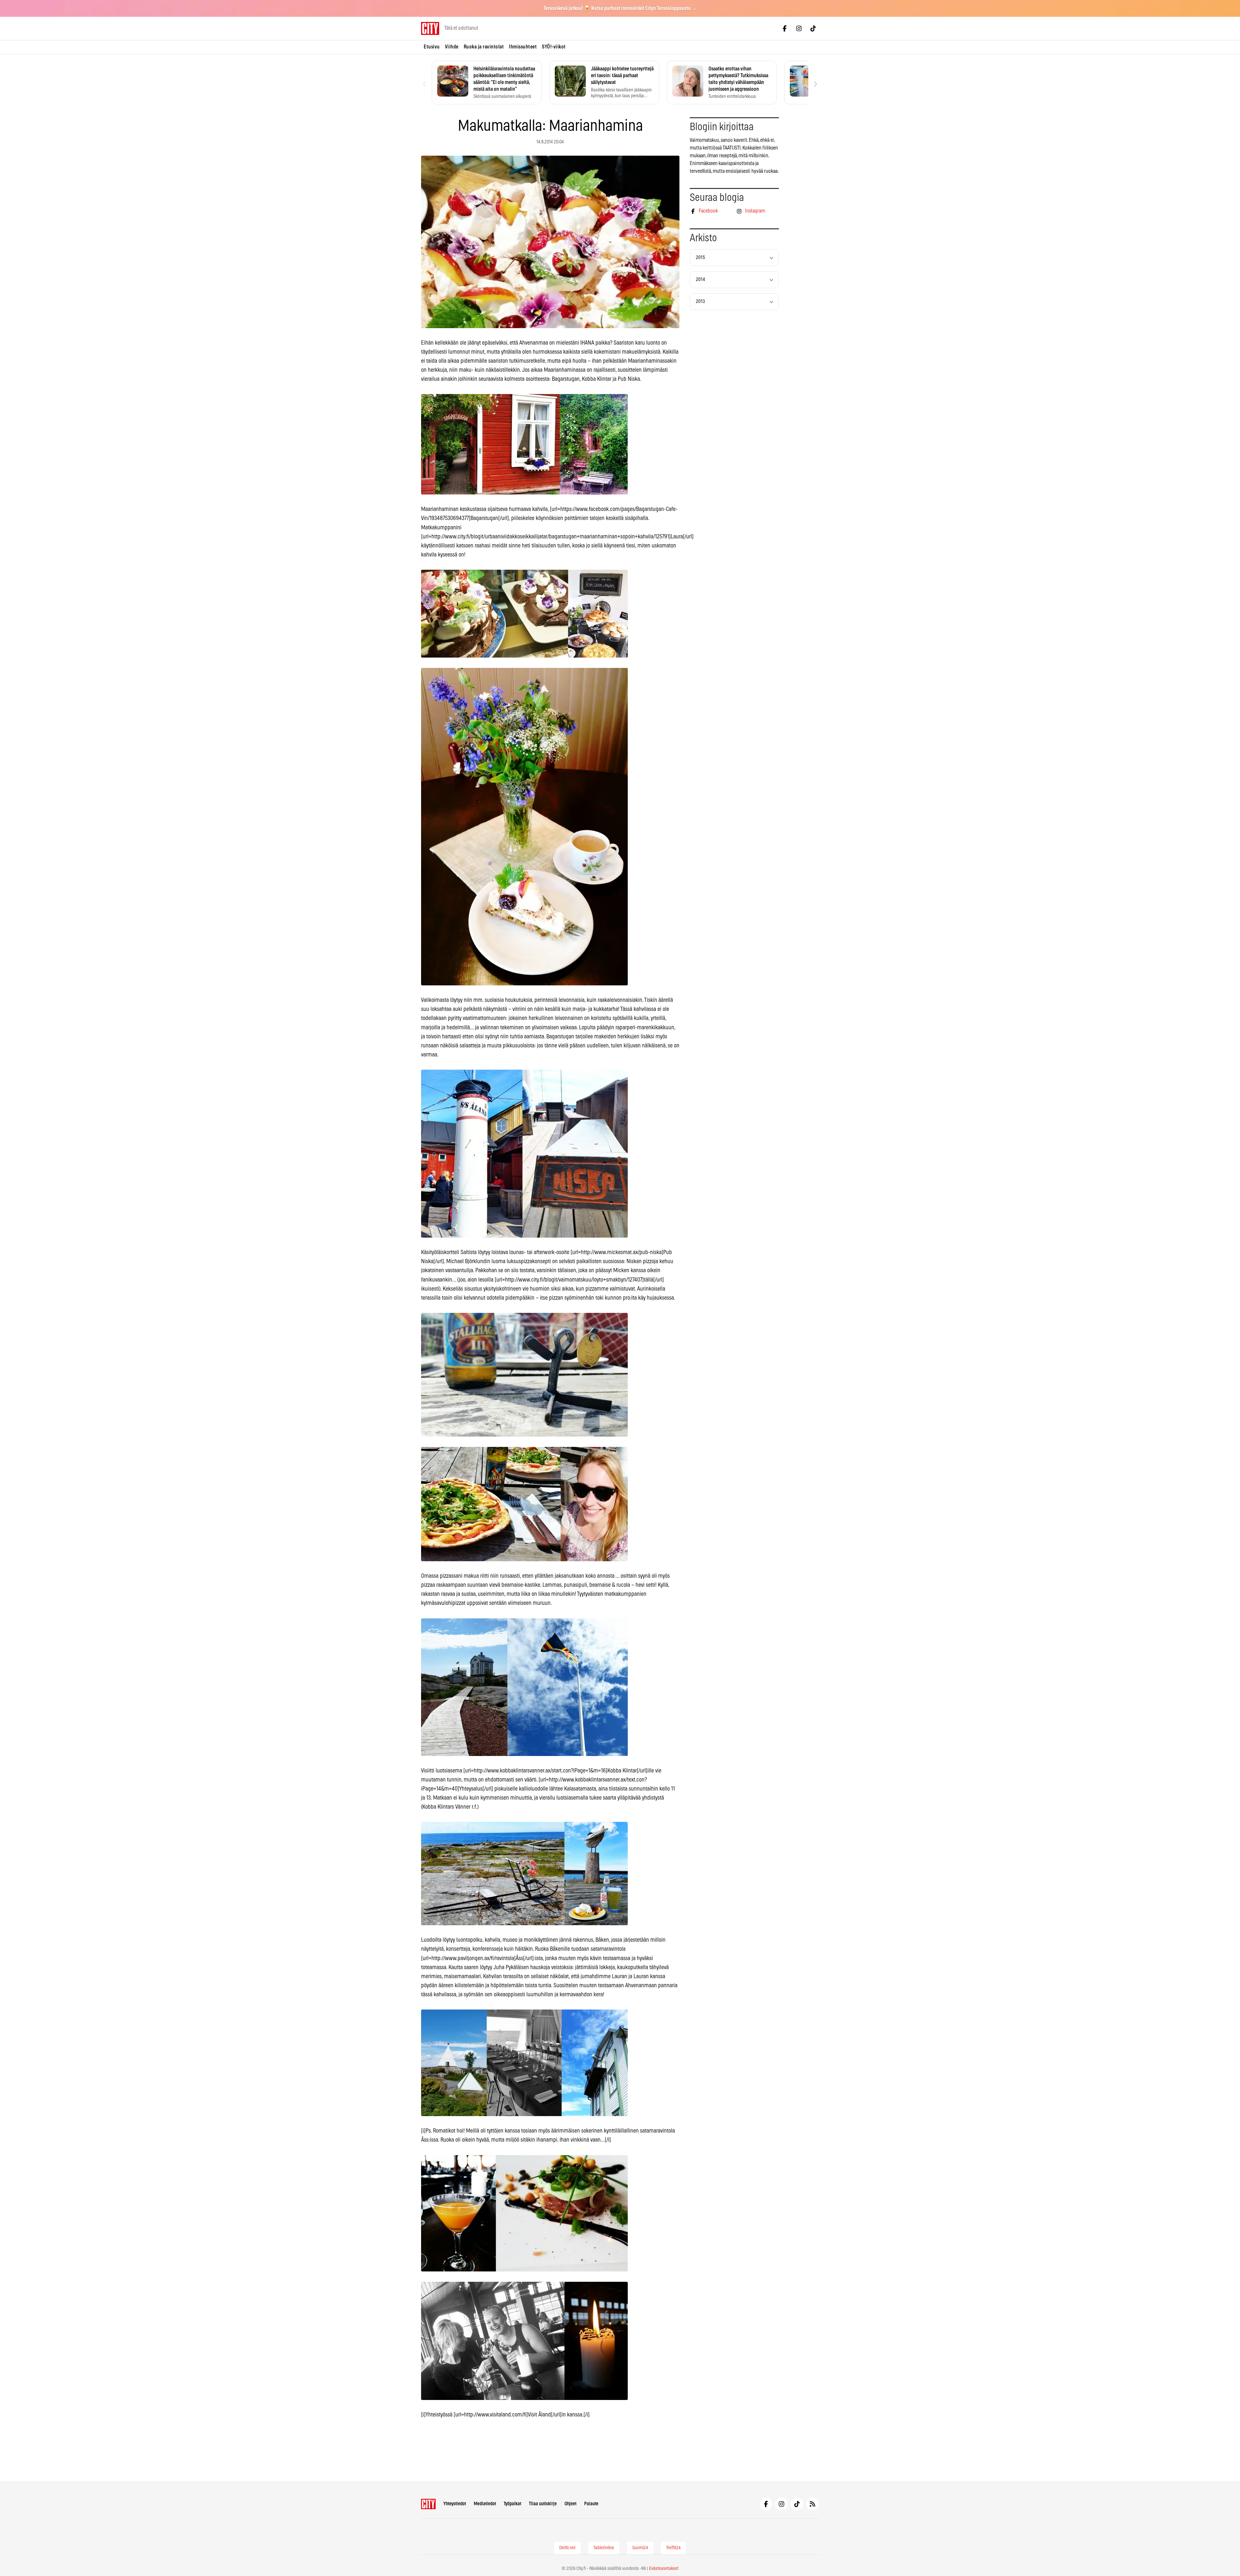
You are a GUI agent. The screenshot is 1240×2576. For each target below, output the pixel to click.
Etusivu (432, 47)
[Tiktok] (813, 28)
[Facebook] (785, 28)
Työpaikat (512, 2504)
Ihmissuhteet (523, 47)
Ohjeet (570, 2504)
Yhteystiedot (455, 2504)
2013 (700, 301)
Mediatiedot (485, 2504)
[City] (428, 2504)
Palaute (591, 2504)
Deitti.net (567, 2548)
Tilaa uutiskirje (543, 2504)
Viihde (452, 47)
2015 (700, 258)
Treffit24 (673, 2548)
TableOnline (604, 2548)
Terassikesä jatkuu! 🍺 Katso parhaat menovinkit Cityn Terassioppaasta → (620, 8)
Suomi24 (640, 2548)
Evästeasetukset (664, 2569)
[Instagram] (799, 28)
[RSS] (812, 2504)
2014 (700, 280)
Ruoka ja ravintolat (484, 47)
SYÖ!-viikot (554, 47)
